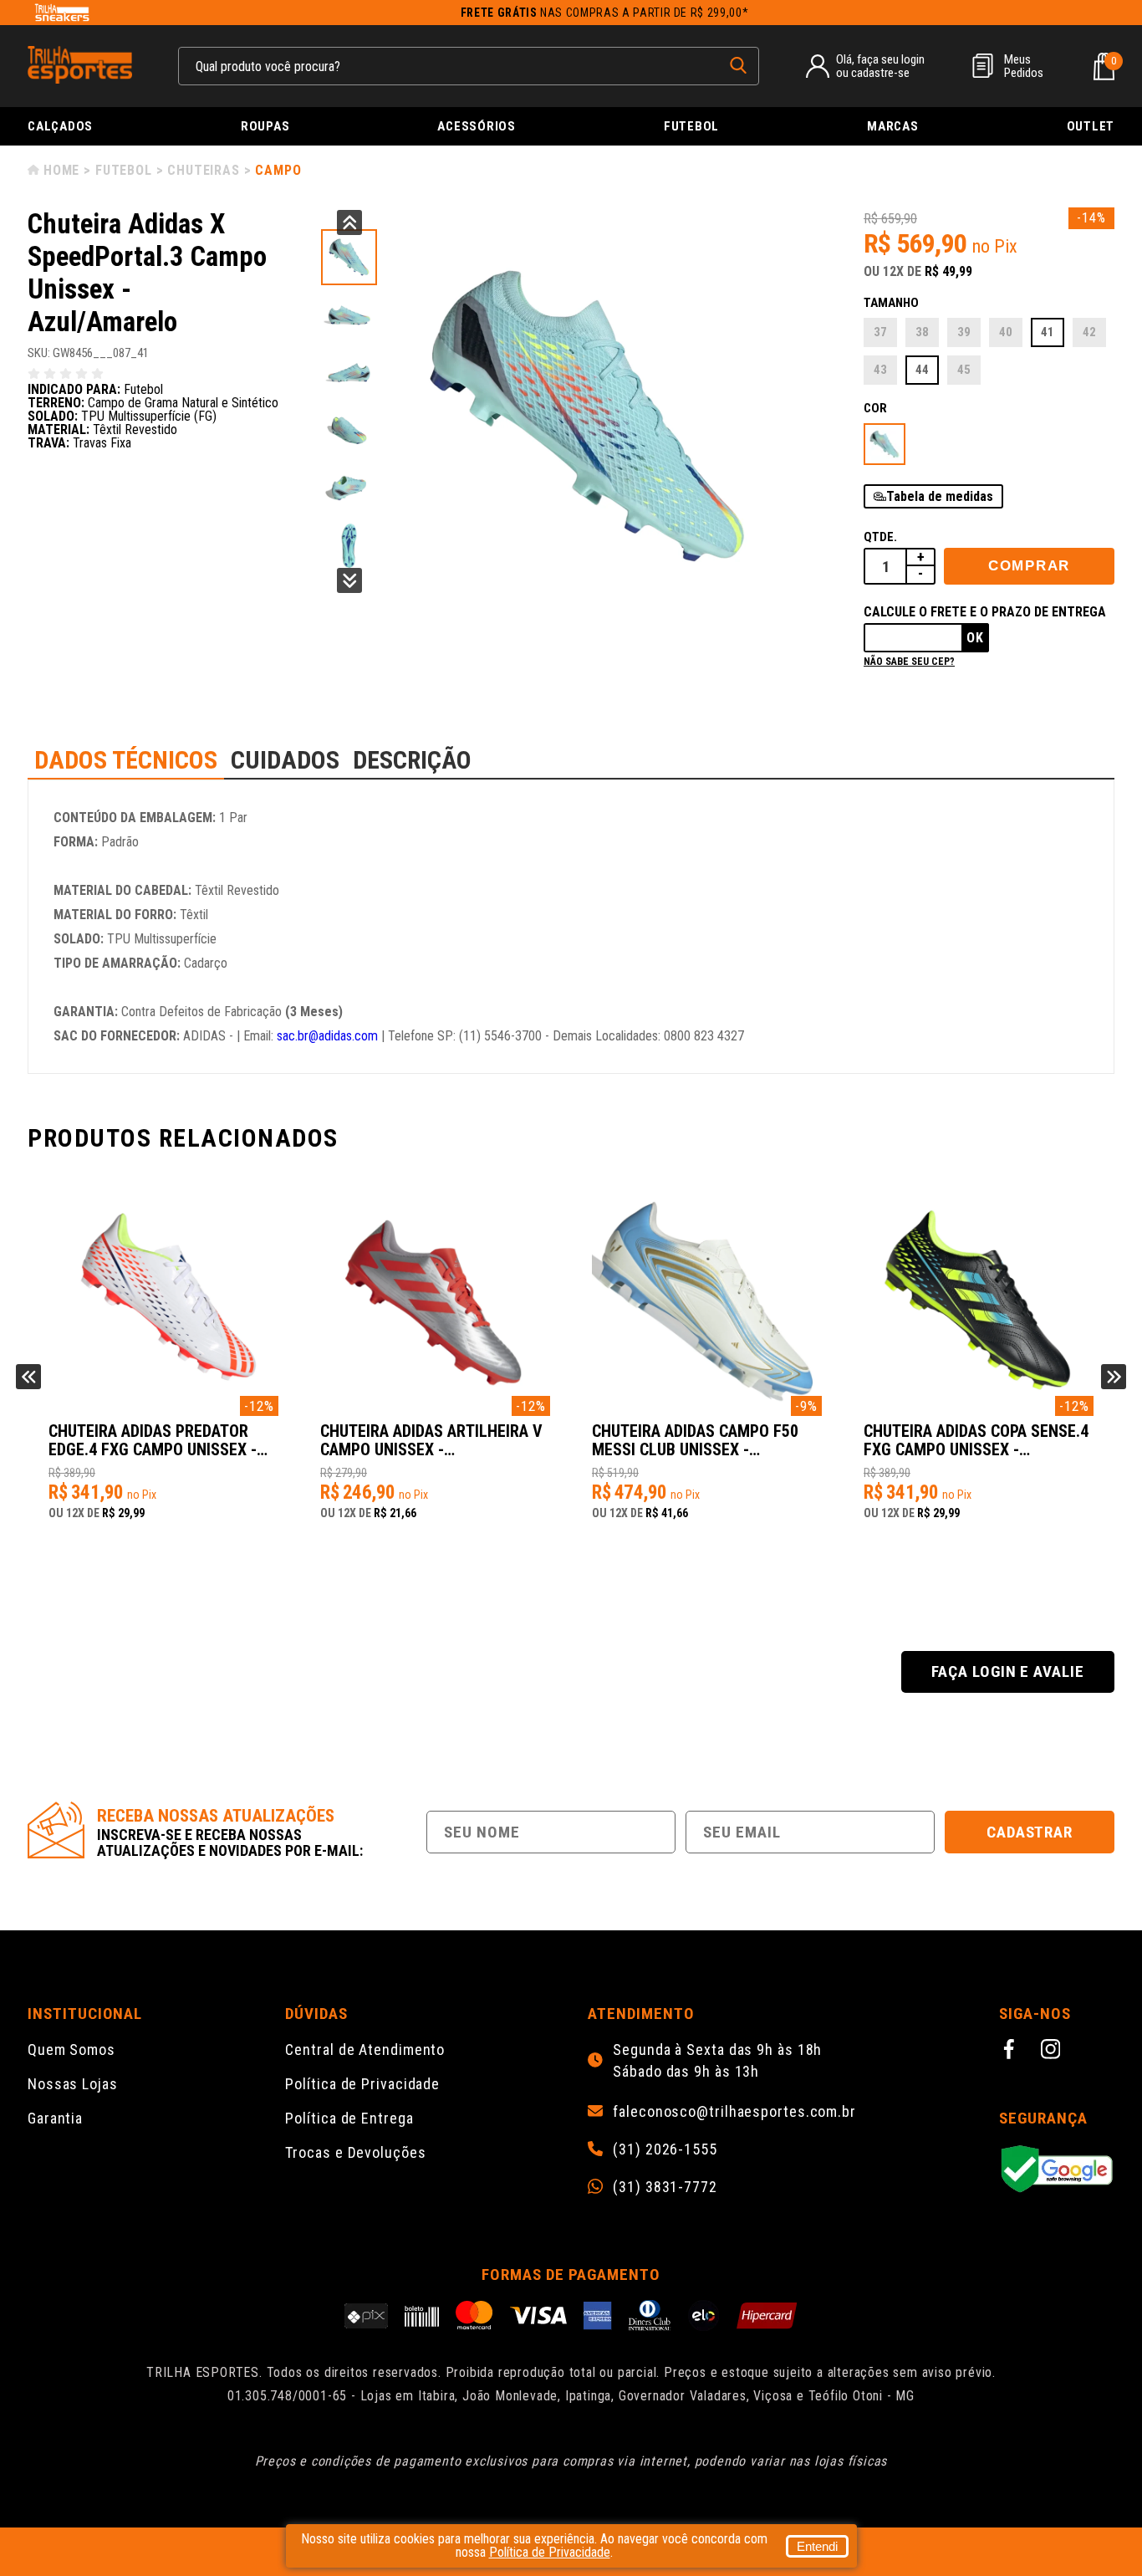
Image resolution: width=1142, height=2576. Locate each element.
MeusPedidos (1024, 66)
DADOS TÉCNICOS (126, 760)
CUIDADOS (285, 760)
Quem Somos (71, 2050)
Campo (278, 170)
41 (1048, 332)
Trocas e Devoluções (355, 2152)
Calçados (60, 126)
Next (349, 580)
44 (922, 370)
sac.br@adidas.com (327, 1036)
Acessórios (477, 126)
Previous (349, 222)
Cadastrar (1030, 1832)
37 (880, 332)
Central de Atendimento (365, 2050)
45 (964, 370)
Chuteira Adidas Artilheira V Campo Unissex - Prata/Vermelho (431, 1441)
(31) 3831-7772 (665, 2187)
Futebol (691, 126)
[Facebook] (1012, 2052)
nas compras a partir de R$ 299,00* (605, 13)
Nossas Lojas (73, 2084)
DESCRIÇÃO (412, 760)
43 (880, 370)
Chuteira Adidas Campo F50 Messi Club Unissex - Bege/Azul (695, 1441)
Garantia (55, 2118)
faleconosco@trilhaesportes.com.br (734, 2112)
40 (1006, 332)
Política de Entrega (349, 2118)
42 (1089, 332)
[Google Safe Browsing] (1057, 2170)
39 (964, 332)
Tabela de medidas (940, 496)
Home (61, 170)
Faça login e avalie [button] (1008, 1671)
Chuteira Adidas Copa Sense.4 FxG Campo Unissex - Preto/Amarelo (976, 1441)
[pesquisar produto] (738, 65)
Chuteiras (203, 170)
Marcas (893, 126)
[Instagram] (1053, 2052)
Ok (975, 638)
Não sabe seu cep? (909, 662)
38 (922, 332)
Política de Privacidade (362, 2084)
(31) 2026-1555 (665, 2149)
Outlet (1091, 126)
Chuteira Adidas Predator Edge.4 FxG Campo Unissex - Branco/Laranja (153, 1441)
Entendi (817, 2546)
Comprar (1029, 566)
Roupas (265, 126)
